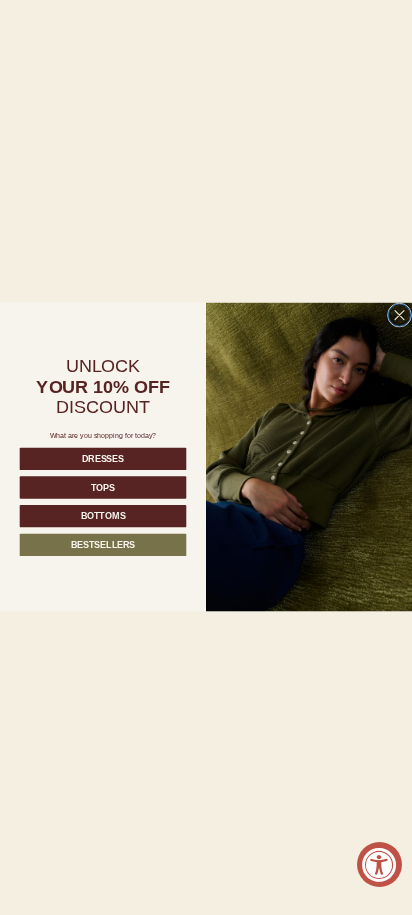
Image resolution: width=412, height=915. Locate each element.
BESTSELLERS (103, 545)
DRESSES (103, 459)
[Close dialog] (399, 315)
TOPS (103, 488)
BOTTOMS (103, 516)
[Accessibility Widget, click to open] (379, 864)
